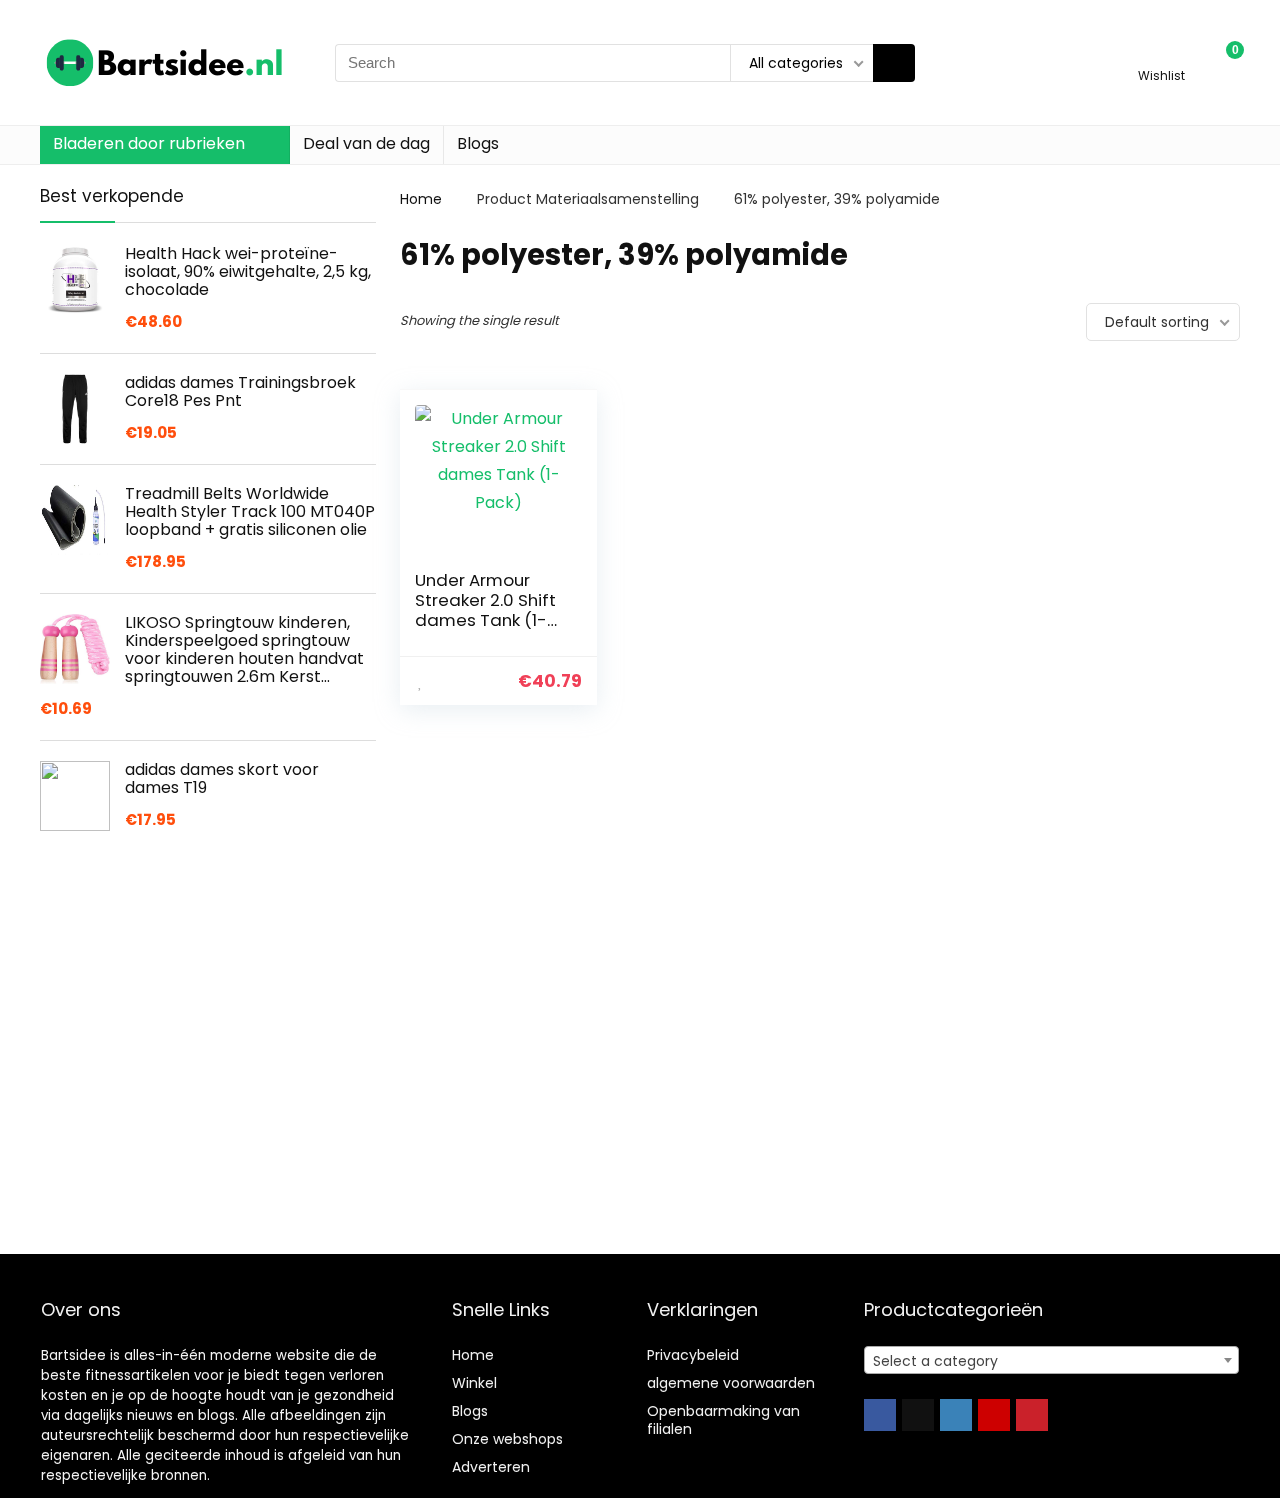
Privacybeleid (693, 1355)
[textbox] (1051, 1361)
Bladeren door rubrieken (149, 143)
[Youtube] (994, 1415)
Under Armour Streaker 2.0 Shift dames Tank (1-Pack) (485, 610)
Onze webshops (507, 1439)
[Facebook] (880, 1415)
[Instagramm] (956, 1415)
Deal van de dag (366, 143)
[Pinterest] (1032, 1415)
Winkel (474, 1383)
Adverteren (491, 1467)
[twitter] (918, 1415)
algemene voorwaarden (731, 1383)
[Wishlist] (1161, 53)
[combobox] (1051, 1360)
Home (421, 199)
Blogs (478, 143)
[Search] (894, 63)
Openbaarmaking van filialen (723, 1420)
